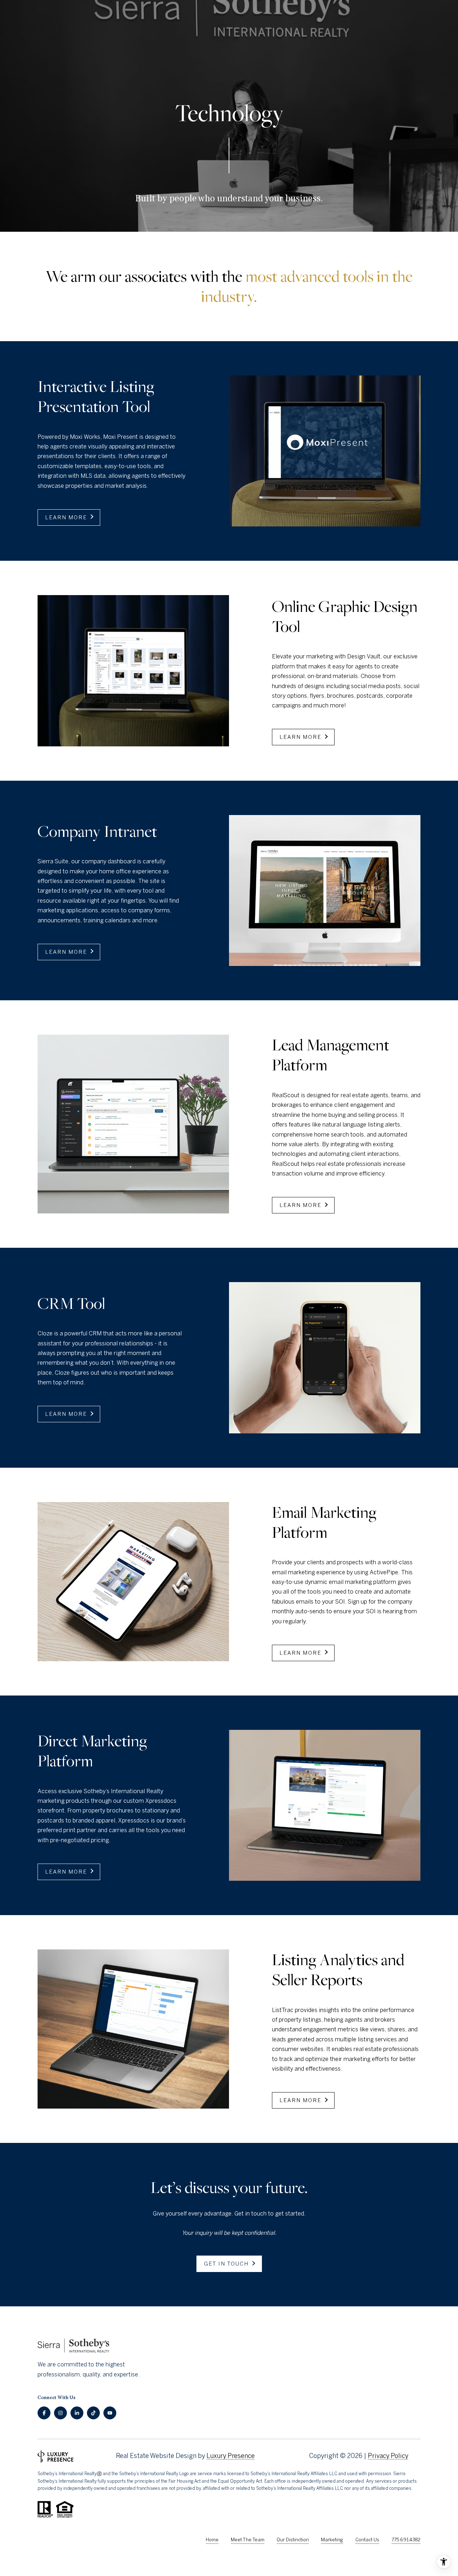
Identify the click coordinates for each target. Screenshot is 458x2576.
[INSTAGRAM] (60, 2413)
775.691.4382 (406, 2540)
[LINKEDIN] (77, 2413)
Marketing (332, 2540)
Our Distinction (293, 2540)
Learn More (67, 517)
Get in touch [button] (227, 2264)
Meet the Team (248, 2540)
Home (212, 2540)
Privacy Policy (388, 2456)
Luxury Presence (231, 2456)
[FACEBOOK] (44, 2413)
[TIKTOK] (93, 2413)
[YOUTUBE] (110, 2413)
